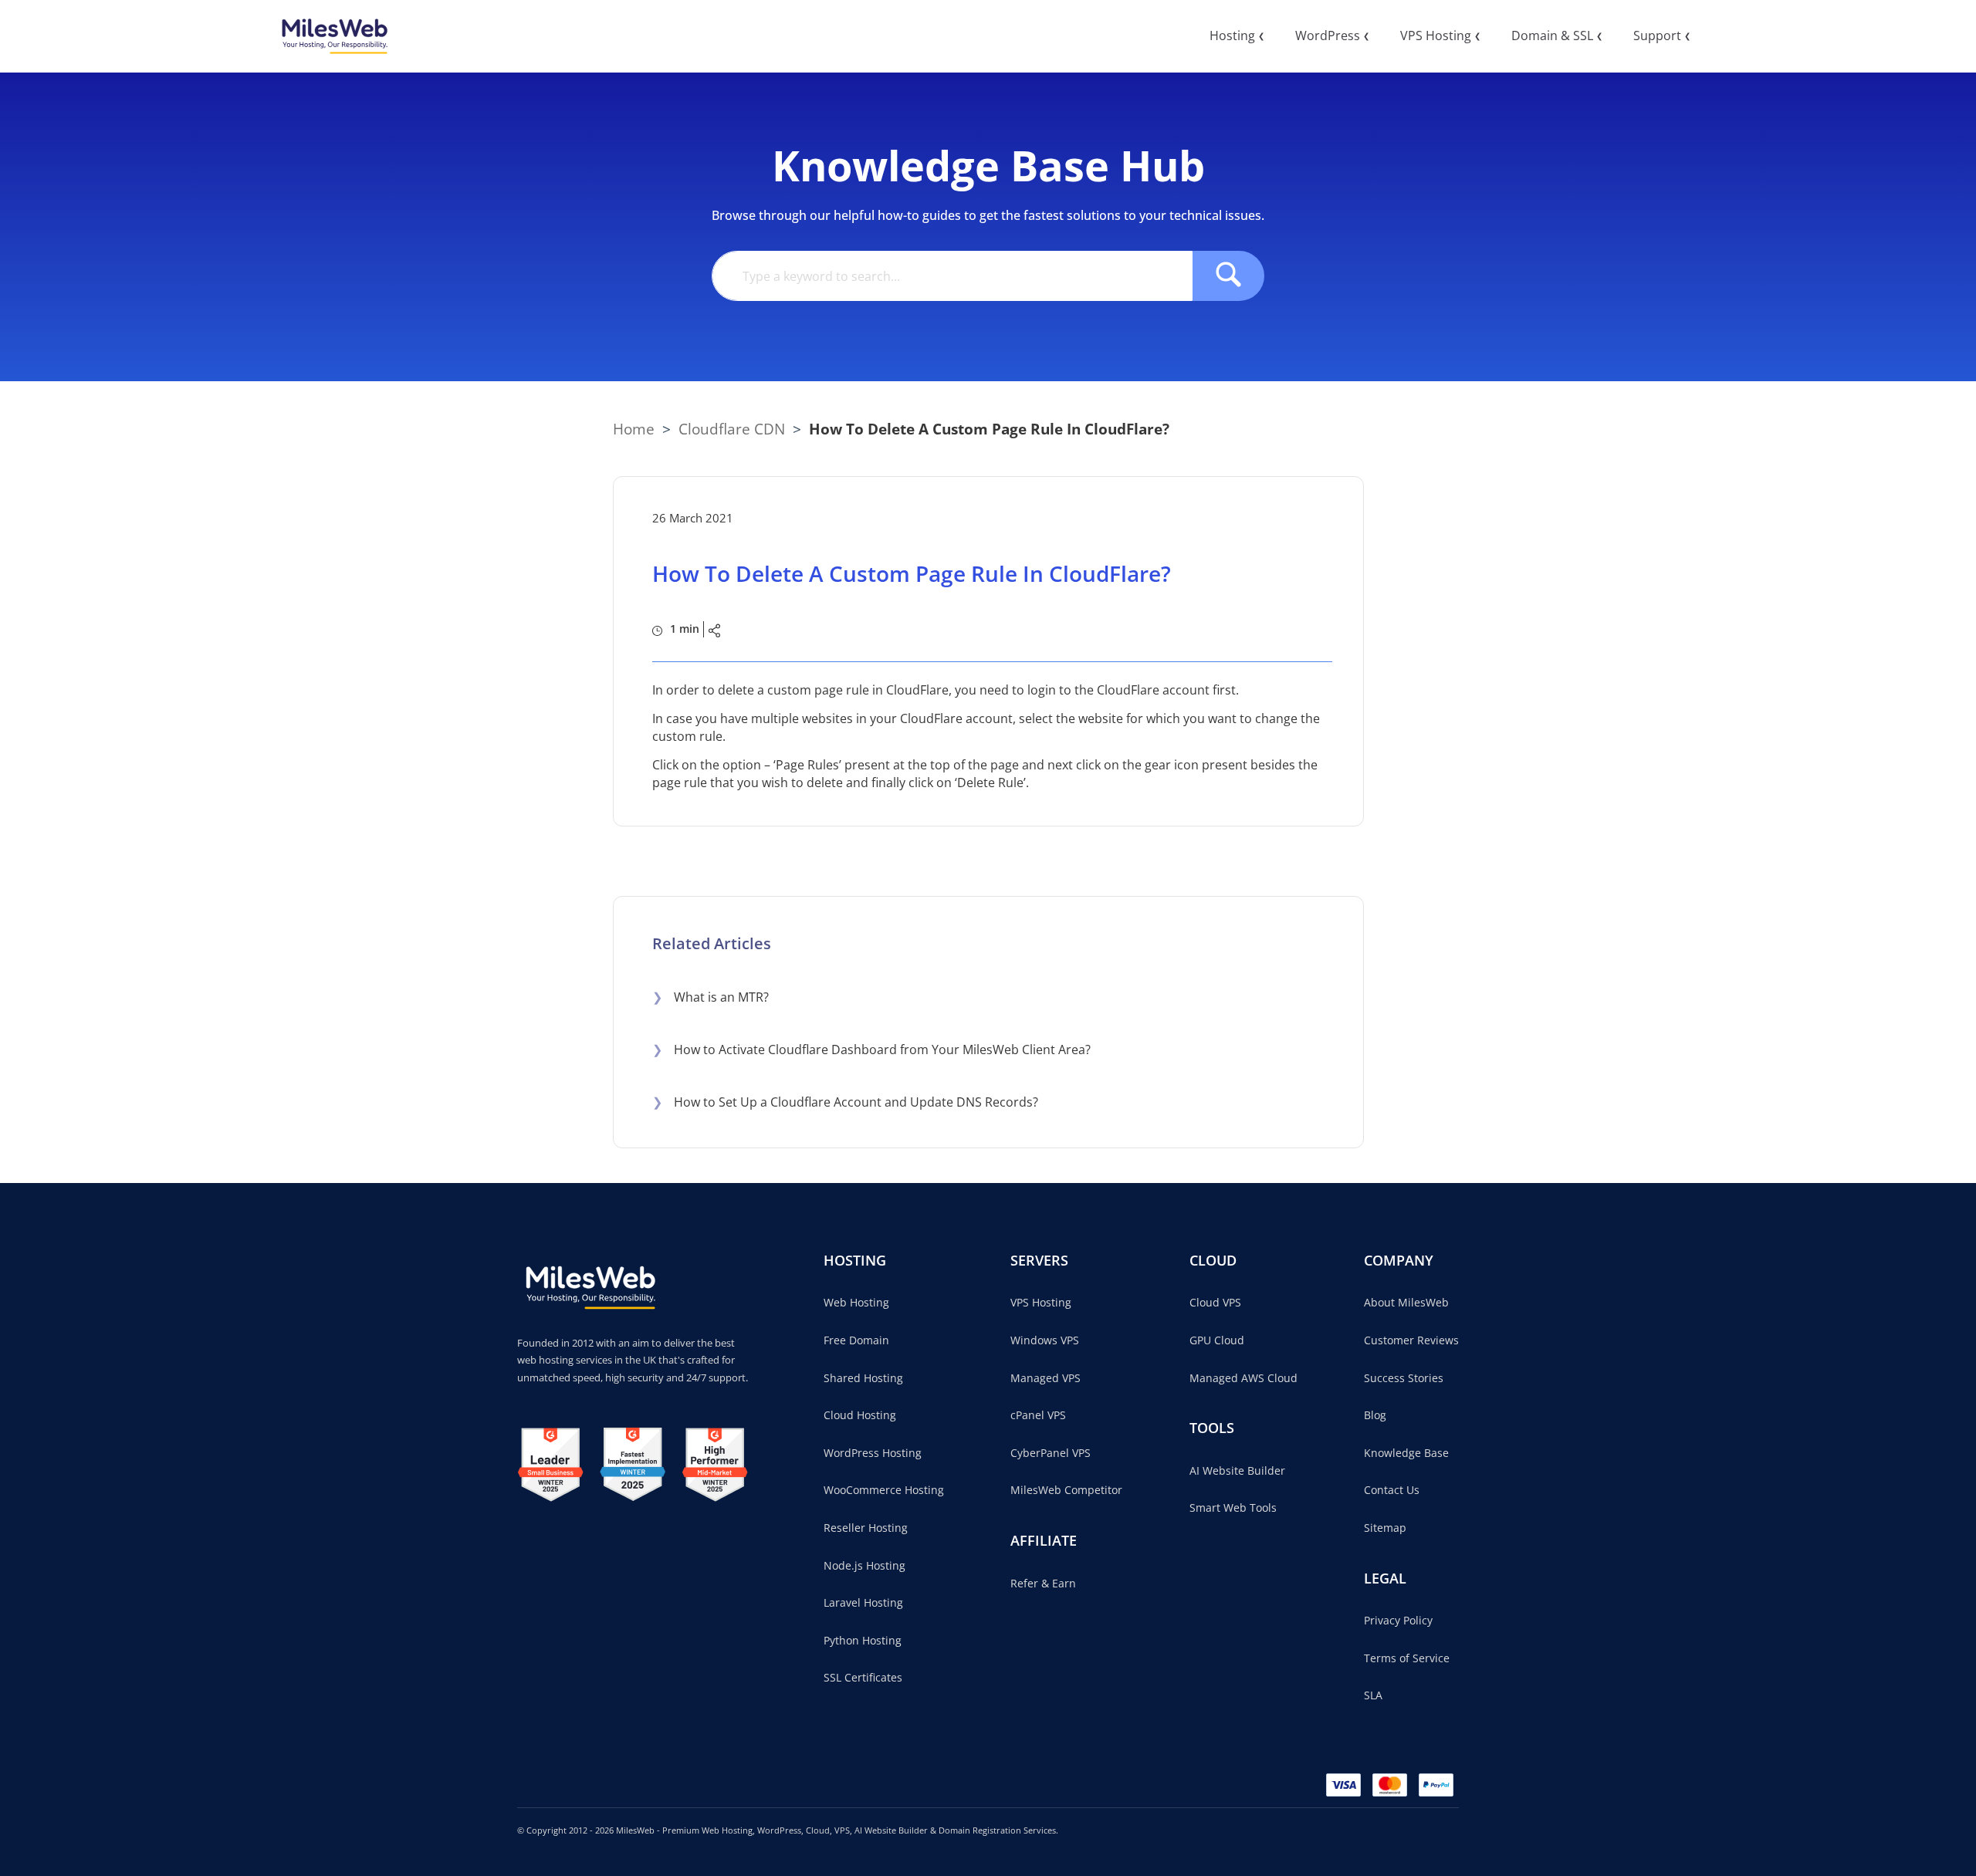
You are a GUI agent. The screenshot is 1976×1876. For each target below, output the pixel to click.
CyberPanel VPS (1051, 1453)
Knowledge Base (1406, 1453)
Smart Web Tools (1233, 1508)
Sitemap (1385, 1528)
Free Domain (856, 1340)
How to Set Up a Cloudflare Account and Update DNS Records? (845, 1102)
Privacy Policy (1398, 1620)
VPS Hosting (1041, 1302)
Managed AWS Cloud (1243, 1378)
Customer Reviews (1411, 1340)
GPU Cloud (1217, 1340)
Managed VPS (1046, 1378)
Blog (1375, 1415)
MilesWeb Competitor (1066, 1490)
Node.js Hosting (864, 1565)
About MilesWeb (1406, 1302)
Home (634, 429)
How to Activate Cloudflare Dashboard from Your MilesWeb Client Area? (871, 1050)
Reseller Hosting (866, 1528)
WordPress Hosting (873, 1453)
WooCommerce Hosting (884, 1490)
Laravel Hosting (863, 1602)
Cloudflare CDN (732, 429)
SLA (1373, 1695)
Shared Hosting (863, 1378)
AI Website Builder (1237, 1470)
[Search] (1228, 276)
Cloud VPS (1215, 1302)
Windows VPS (1045, 1340)
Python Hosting (863, 1640)
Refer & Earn (1043, 1583)
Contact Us (1392, 1490)
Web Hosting (856, 1302)
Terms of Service (1407, 1658)
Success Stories (1404, 1378)
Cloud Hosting (860, 1415)
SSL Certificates (863, 1677)
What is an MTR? (711, 997)
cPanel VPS (1038, 1415)
